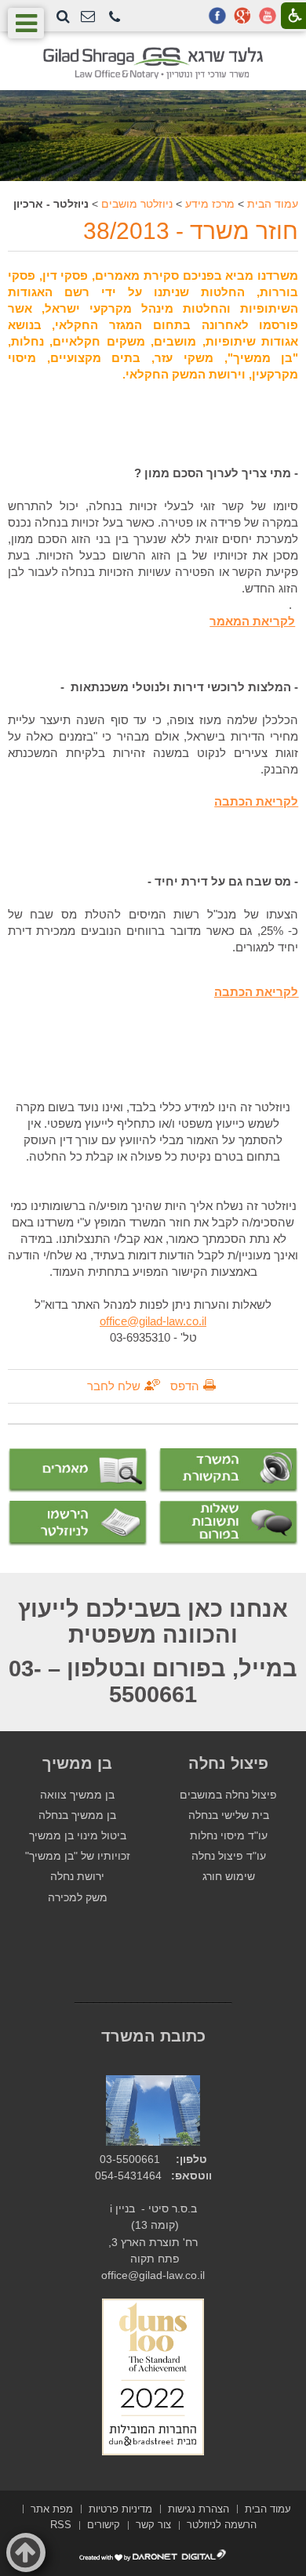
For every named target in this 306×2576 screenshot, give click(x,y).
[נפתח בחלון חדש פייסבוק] (217, 16)
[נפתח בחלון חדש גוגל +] (242, 16)
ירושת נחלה (77, 1877)
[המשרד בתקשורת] (228, 1471)
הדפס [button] (185, 1386)
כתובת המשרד (153, 2036)
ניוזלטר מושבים (137, 204)
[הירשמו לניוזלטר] (78, 1523)
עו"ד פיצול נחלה (229, 1856)
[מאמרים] (78, 1471)
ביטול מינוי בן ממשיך (78, 1836)
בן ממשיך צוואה (77, 1795)
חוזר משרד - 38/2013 (191, 231)
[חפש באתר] (63, 16)
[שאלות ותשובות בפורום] (228, 1523)
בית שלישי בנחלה (229, 1815)
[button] (115, 18)
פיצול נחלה (228, 1763)
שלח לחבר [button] (114, 1386)
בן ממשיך (77, 1763)
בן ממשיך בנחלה (77, 1815)
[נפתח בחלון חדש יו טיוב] (268, 16)
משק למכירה (78, 1898)
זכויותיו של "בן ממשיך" (78, 1856)
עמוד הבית (273, 204)
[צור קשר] (88, 17)
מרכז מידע (210, 204)
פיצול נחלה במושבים (228, 1795)
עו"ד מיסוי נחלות (229, 1836)
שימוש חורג (229, 1877)
